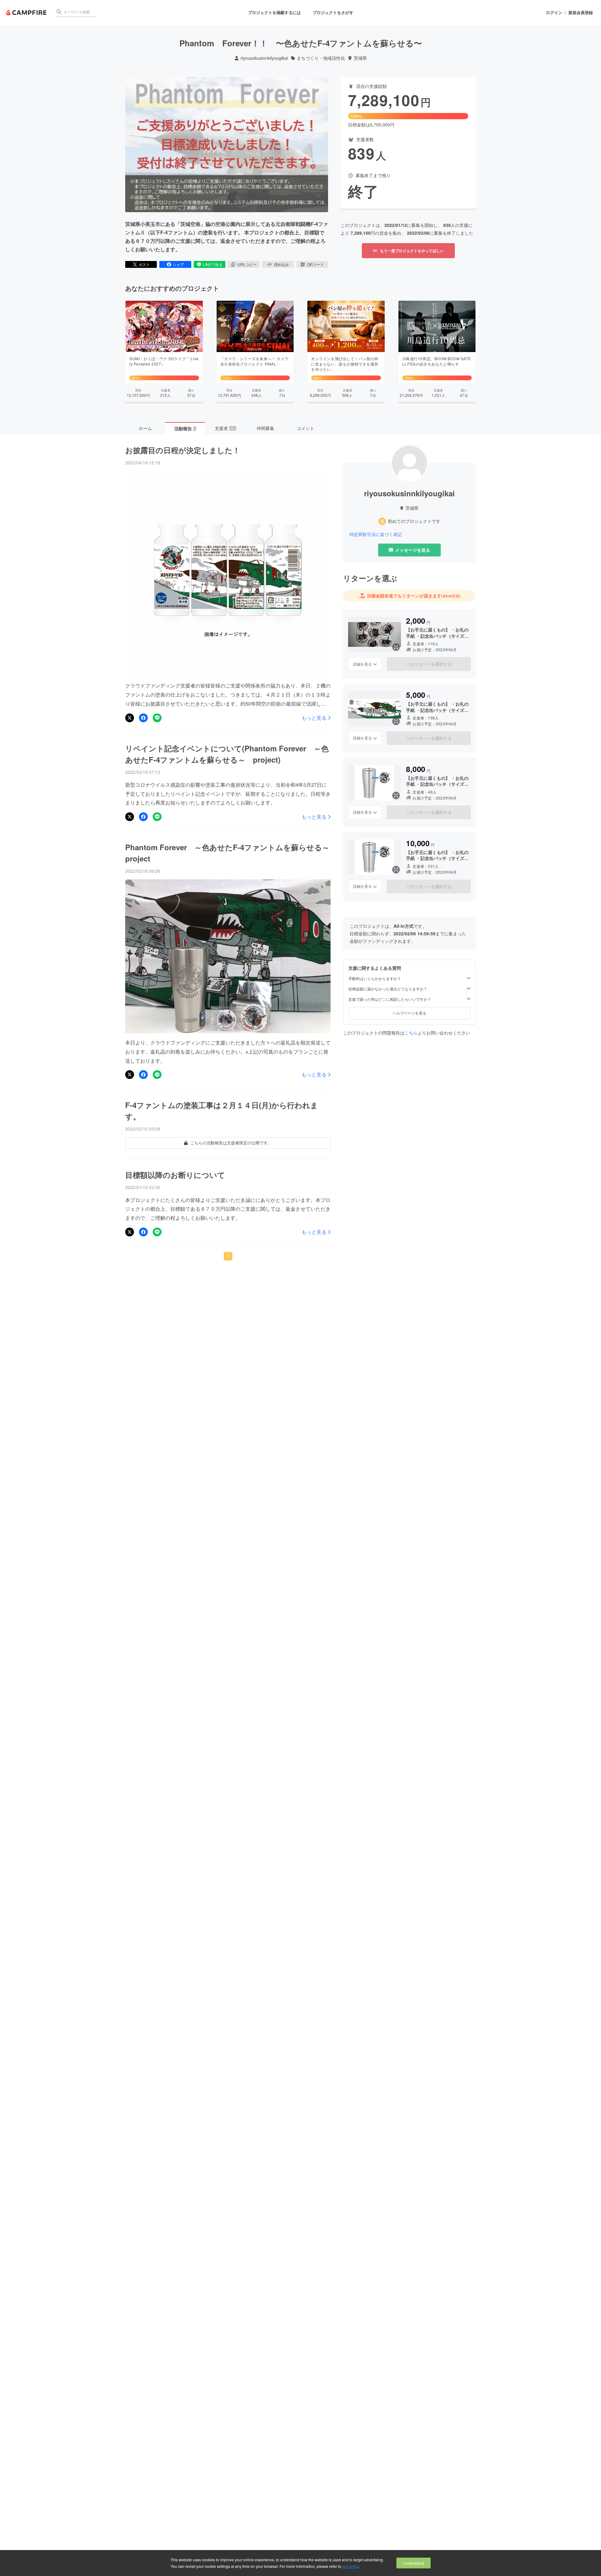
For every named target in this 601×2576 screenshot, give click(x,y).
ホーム (145, 428)
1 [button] (228, 1256)
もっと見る (314, 718)
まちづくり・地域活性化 (321, 58)
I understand (414, 2563)
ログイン (554, 13)
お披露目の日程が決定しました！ (183, 450)
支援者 (225, 428)
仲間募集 (265, 428)
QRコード (316, 264)
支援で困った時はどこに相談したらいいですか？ (390, 999)
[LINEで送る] (157, 718)
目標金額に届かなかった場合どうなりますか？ (388, 989)
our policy (350, 2566)
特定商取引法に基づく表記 (376, 534)
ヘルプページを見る (409, 1013)
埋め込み (281, 264)
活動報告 (185, 428)
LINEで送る (213, 264)
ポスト (144, 264)
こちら (411, 1033)
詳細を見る (362, 664)
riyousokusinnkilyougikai (264, 58)
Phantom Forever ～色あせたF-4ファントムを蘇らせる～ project (228, 853)
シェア (178, 264)
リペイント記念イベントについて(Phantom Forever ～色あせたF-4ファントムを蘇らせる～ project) (227, 754)
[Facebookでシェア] (143, 718)
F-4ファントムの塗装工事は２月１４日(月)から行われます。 (222, 1111)
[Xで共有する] (130, 718)
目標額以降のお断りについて (175, 1175)
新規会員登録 (581, 13)
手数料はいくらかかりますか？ (375, 979)
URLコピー (247, 264)
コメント (306, 428)
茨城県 (360, 58)
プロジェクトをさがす (333, 12)
